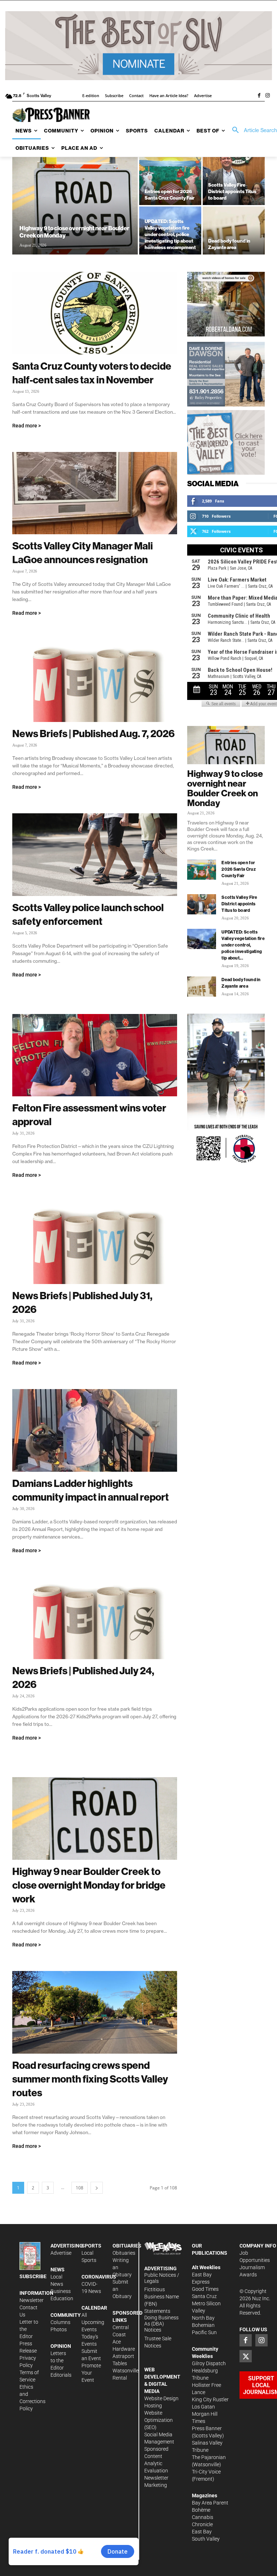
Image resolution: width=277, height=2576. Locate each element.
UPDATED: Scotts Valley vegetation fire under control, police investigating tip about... (243, 945)
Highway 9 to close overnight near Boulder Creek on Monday (225, 788)
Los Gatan (203, 2407)
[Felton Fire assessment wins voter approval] (95, 1055)
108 (80, 2188)
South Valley (206, 2539)
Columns (60, 2322)
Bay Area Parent (210, 2503)
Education (62, 2298)
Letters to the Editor (58, 2360)
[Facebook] (259, 96)
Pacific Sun (204, 2332)
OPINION (61, 2346)
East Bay (202, 2532)
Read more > (27, 426)
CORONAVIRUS (99, 2277)
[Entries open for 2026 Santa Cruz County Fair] (170, 181)
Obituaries (124, 2253)
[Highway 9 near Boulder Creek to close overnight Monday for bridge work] (95, 1818)
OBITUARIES (127, 2246)
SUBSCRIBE (33, 2276)
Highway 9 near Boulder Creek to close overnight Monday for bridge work (89, 1885)
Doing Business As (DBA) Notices (161, 2324)
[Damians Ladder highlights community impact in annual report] (95, 1430)
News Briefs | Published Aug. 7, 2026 (93, 733)
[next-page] (97, 2188)
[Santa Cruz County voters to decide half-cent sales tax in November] (95, 313)
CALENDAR (94, 2308)
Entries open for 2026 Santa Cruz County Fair (239, 869)
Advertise (61, 2253)
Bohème (201, 2510)
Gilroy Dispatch (209, 2363)
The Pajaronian (209, 2457)
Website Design (161, 2398)
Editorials (61, 2375)
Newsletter (32, 2300)
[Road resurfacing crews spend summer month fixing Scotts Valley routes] (95, 2012)
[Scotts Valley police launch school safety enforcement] (95, 855)
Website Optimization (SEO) (159, 2420)
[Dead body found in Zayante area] (234, 230)
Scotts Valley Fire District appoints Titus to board (239, 904)
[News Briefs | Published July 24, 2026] (95, 1618)
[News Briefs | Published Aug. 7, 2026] (95, 681)
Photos (59, 2329)
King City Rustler (210, 2399)
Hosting (153, 2406)
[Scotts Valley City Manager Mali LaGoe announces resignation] (95, 493)
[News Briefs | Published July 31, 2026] (95, 1243)
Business (61, 2291)
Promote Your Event (91, 2373)
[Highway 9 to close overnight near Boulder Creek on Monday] (75, 206)
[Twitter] (246, 2356)
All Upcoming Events (93, 2322)
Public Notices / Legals (162, 2278)
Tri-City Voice (206, 2472)
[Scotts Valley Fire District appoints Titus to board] (234, 181)
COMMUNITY (66, 2315)
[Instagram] (268, 96)
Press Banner (207, 2428)
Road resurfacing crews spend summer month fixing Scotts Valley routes (90, 2079)
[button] (252, 130)
